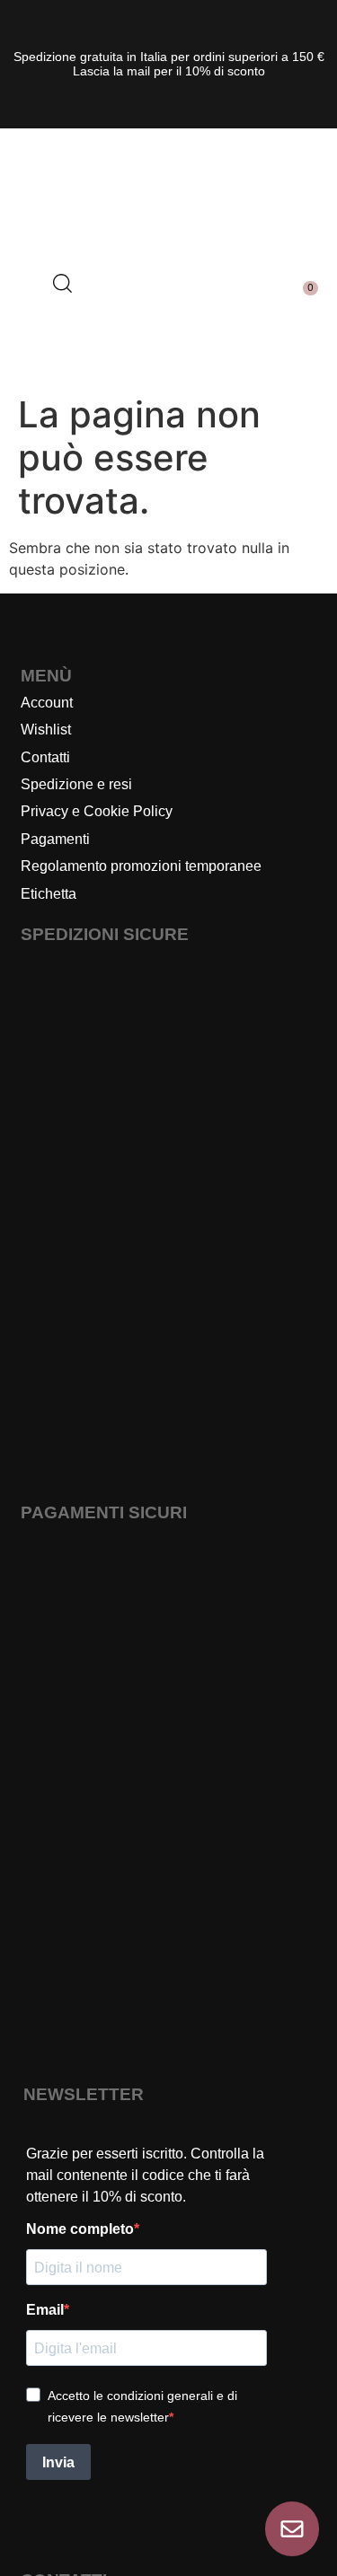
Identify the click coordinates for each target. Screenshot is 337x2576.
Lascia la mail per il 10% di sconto (169, 71)
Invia (58, 2462)
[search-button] (61, 282)
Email (45, 2310)
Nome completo (80, 2229)
